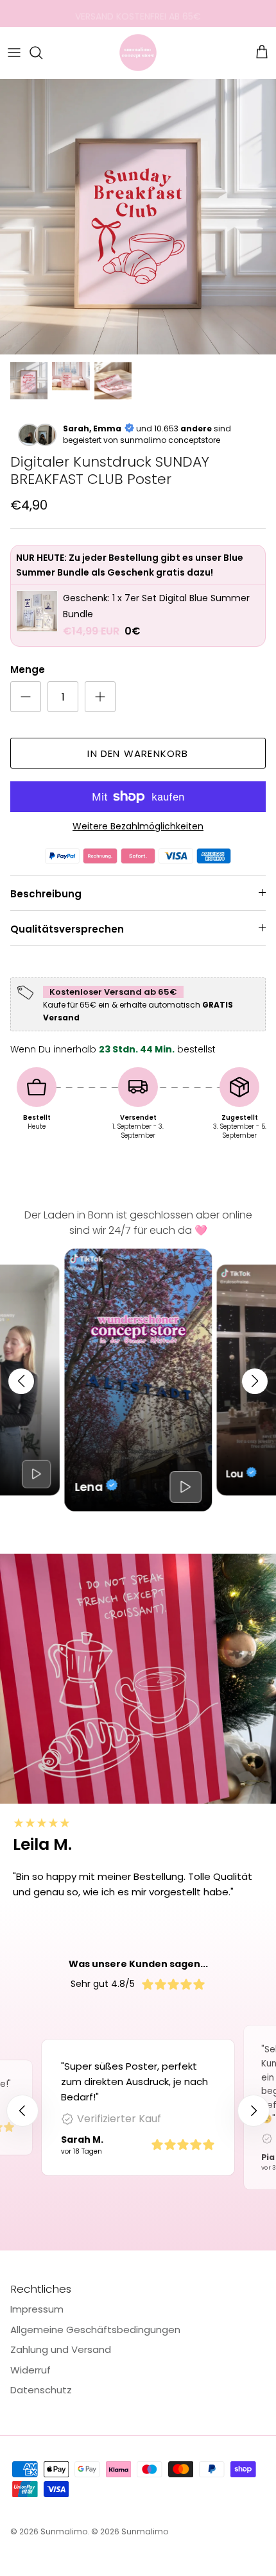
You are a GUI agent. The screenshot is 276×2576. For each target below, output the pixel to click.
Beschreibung (46, 894)
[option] (138, 217)
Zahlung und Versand (61, 2349)
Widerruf (30, 2370)
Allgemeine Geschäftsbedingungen (95, 2330)
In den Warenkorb (138, 753)
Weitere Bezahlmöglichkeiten (138, 827)
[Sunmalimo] (138, 53)
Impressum (37, 2309)
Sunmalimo (64, 2531)
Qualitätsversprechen (67, 929)
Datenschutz (41, 2390)
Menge (28, 669)
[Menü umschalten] (14, 53)
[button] (21, 1381)
